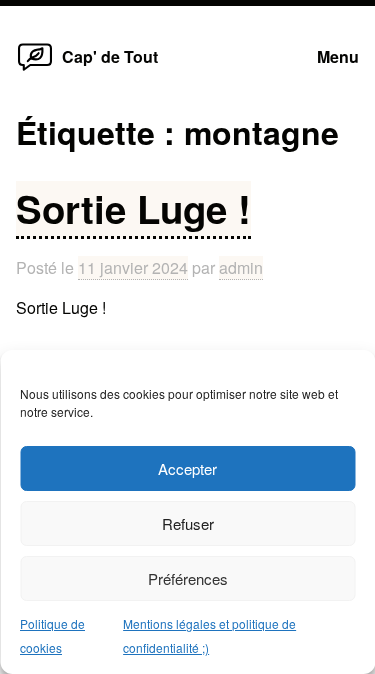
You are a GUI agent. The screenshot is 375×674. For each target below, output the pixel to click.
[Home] (35, 69)
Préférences (188, 578)
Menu (338, 56)
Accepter (187, 468)
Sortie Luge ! (133, 208)
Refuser (188, 523)
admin (241, 267)
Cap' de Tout (110, 56)
